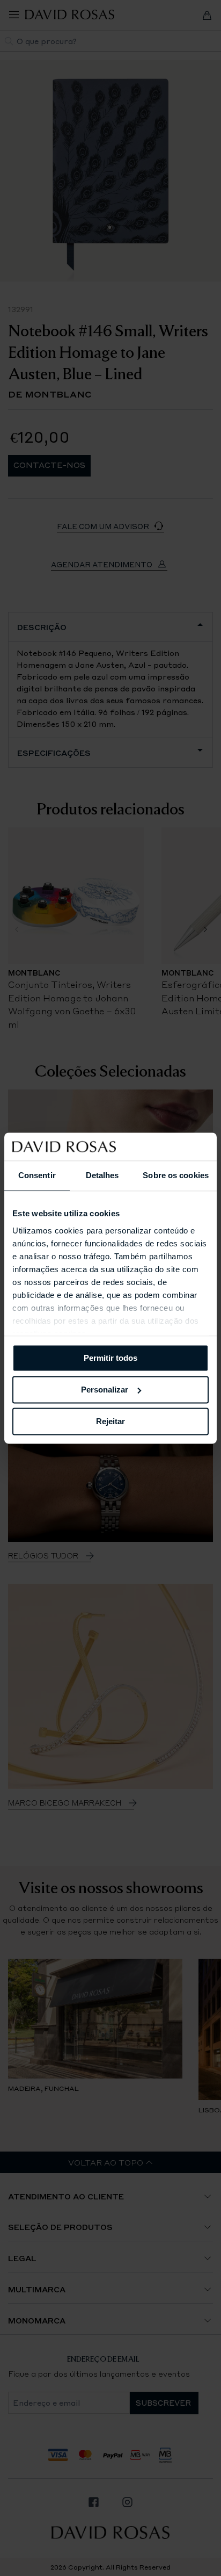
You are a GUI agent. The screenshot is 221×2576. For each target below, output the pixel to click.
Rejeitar (110, 1421)
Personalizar (105, 1390)
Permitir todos (110, 1358)
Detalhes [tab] (102, 1175)
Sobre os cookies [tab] (176, 1175)
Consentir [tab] (37, 1175)
